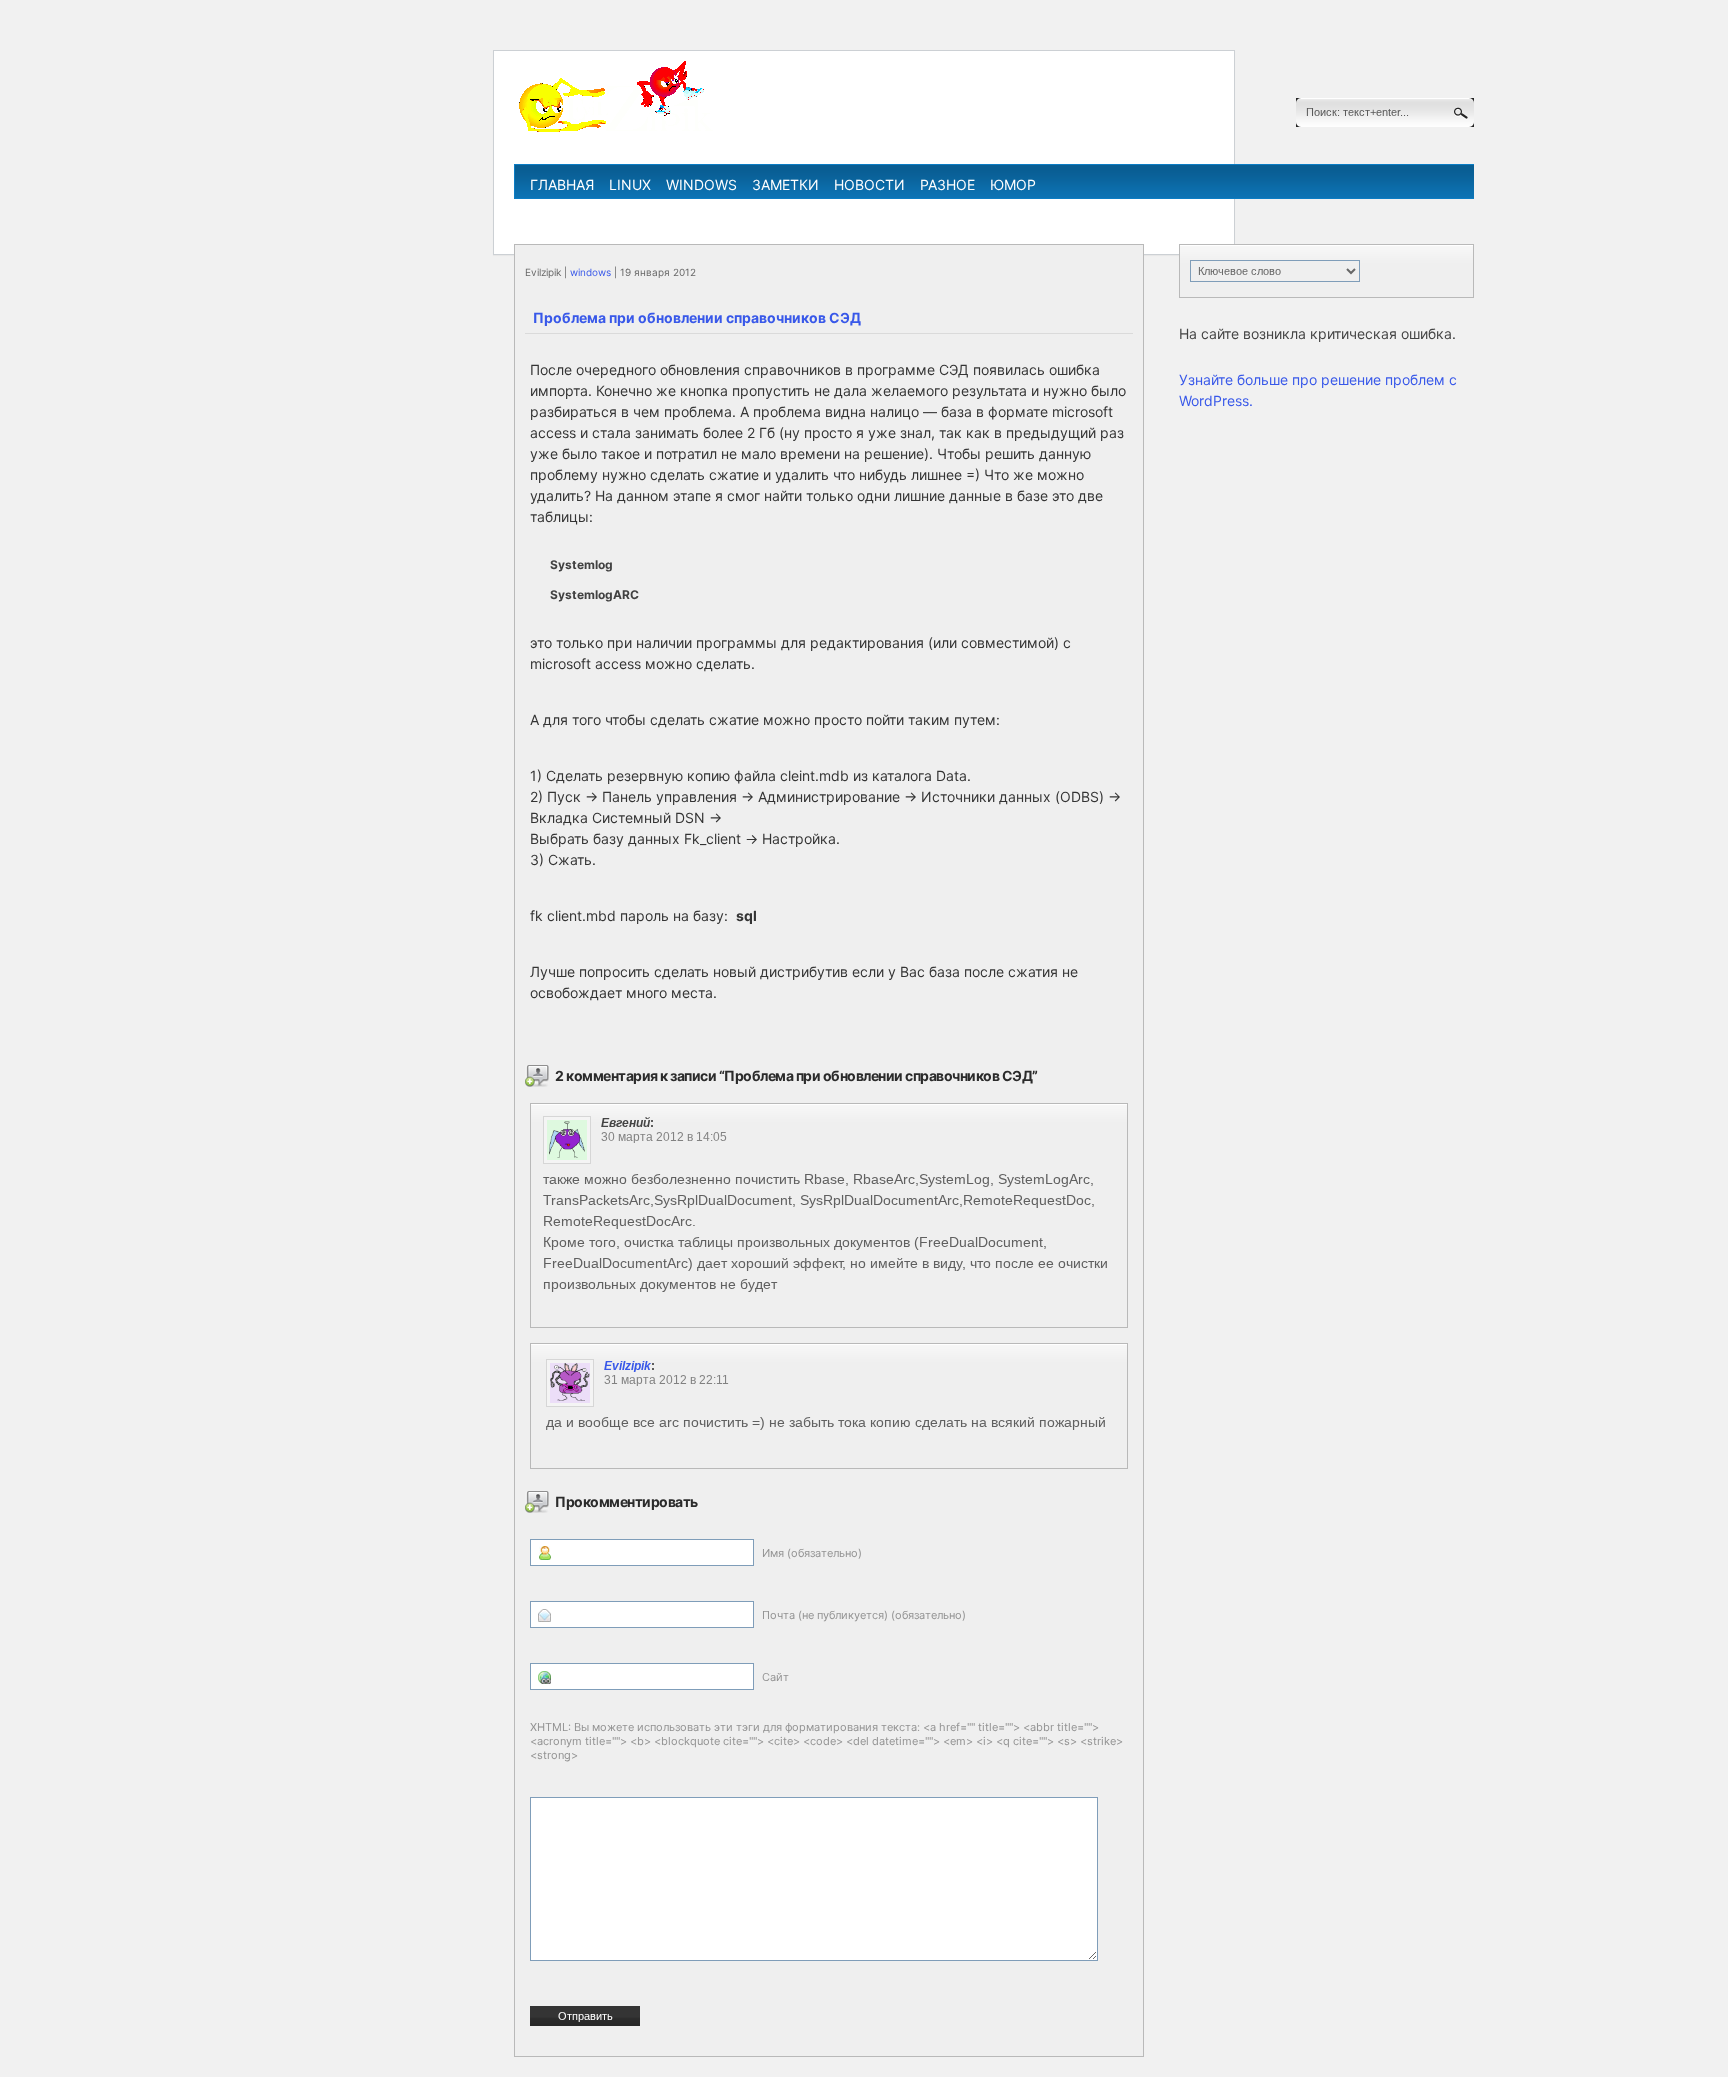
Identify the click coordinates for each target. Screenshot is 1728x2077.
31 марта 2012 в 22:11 (666, 1380)
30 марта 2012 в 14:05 (664, 1137)
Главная (562, 184)
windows (701, 184)
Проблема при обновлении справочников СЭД (697, 317)
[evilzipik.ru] (614, 129)
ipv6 (950, 213)
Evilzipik (627, 1366)
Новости (869, 184)
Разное (947, 184)
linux (630, 184)
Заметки (785, 184)
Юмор (1013, 184)
